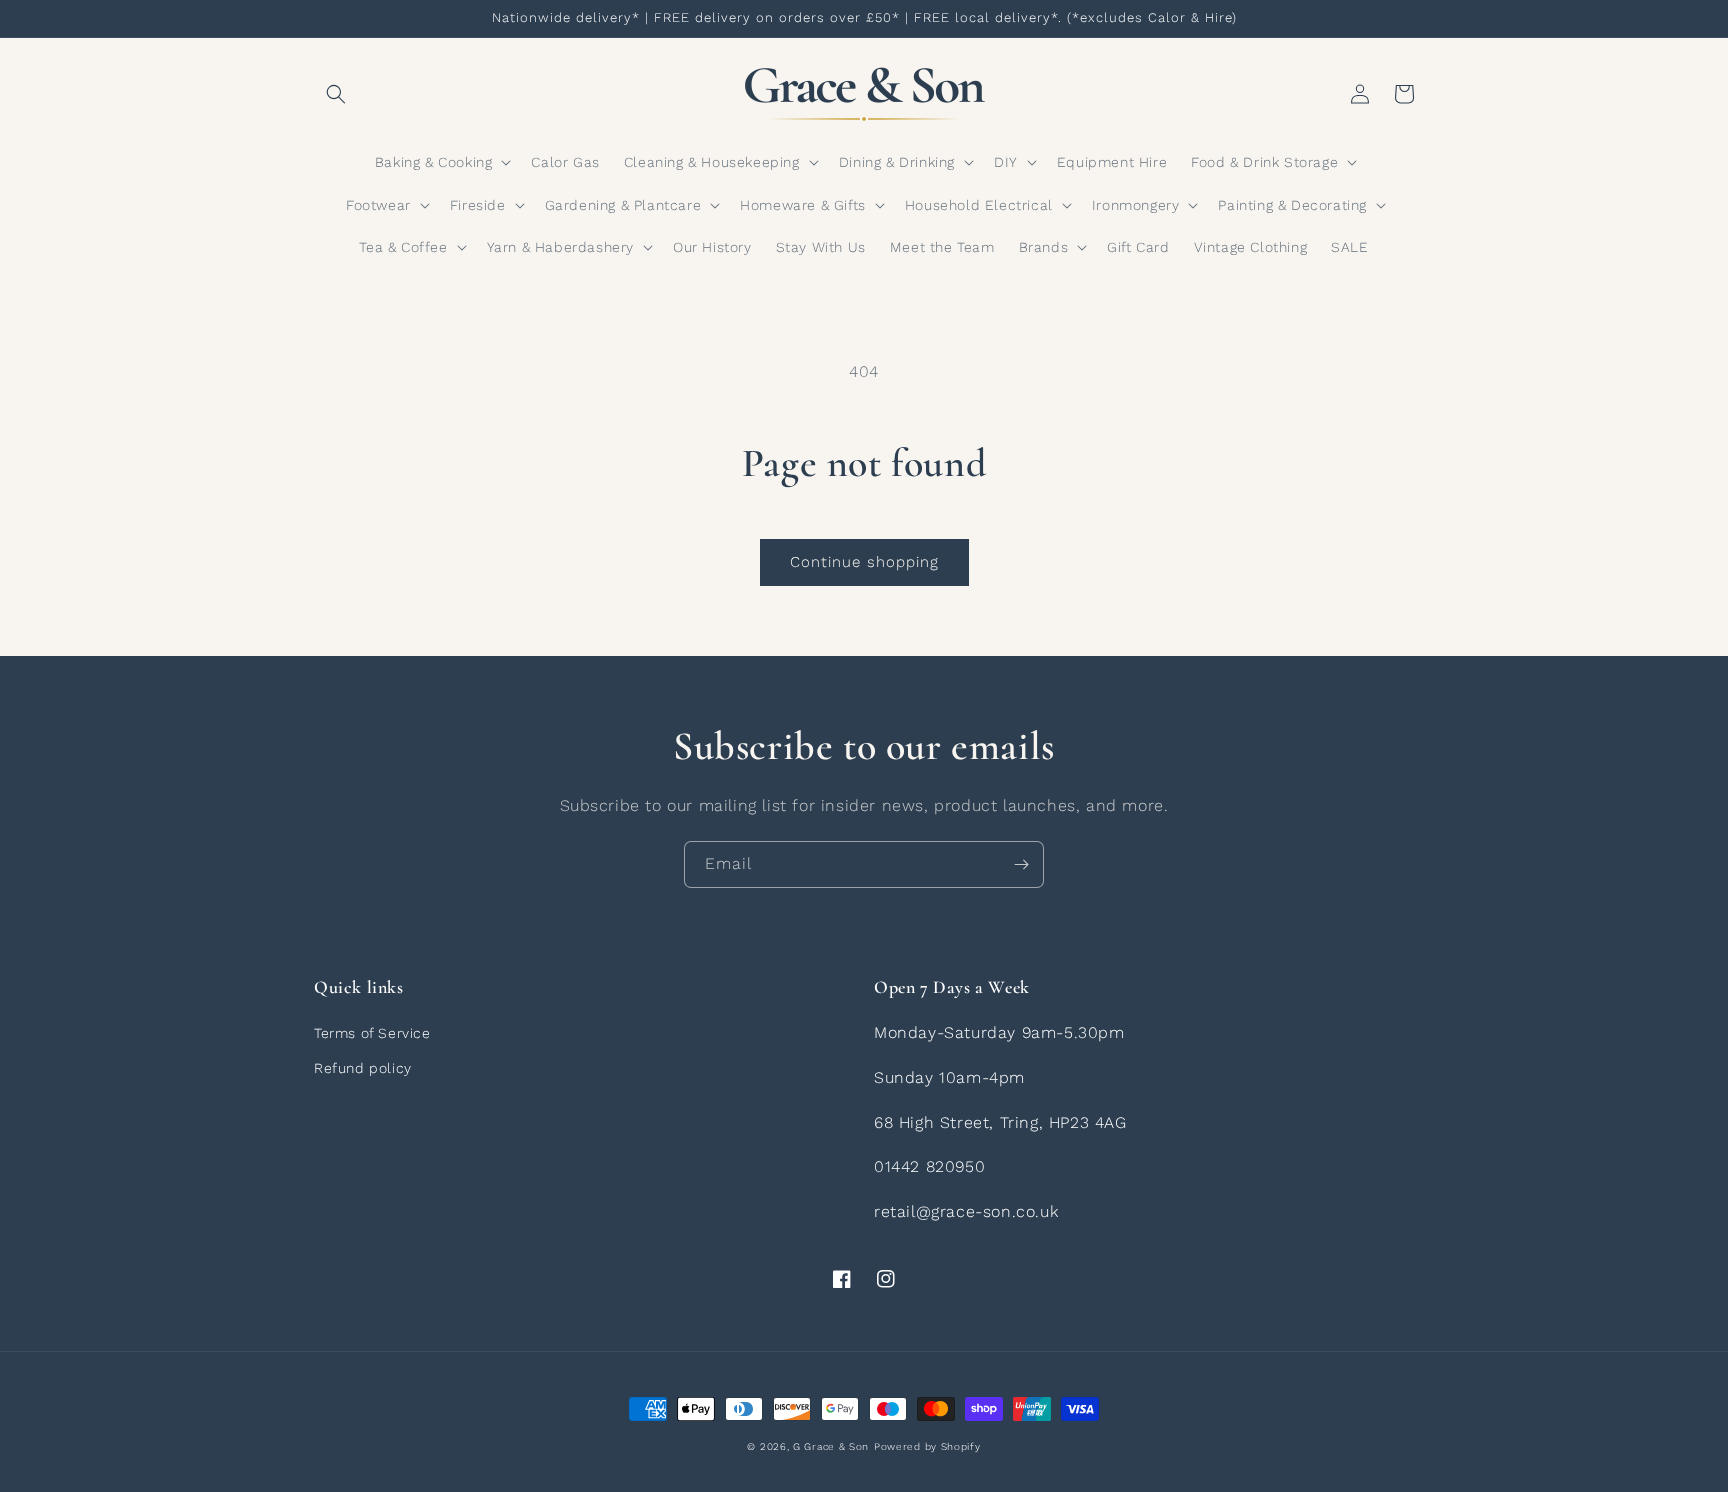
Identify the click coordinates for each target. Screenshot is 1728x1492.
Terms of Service (372, 1033)
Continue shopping (864, 562)
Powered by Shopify (927, 1446)
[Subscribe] (1021, 864)
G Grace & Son (831, 1446)
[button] (336, 94)
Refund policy (363, 1068)
